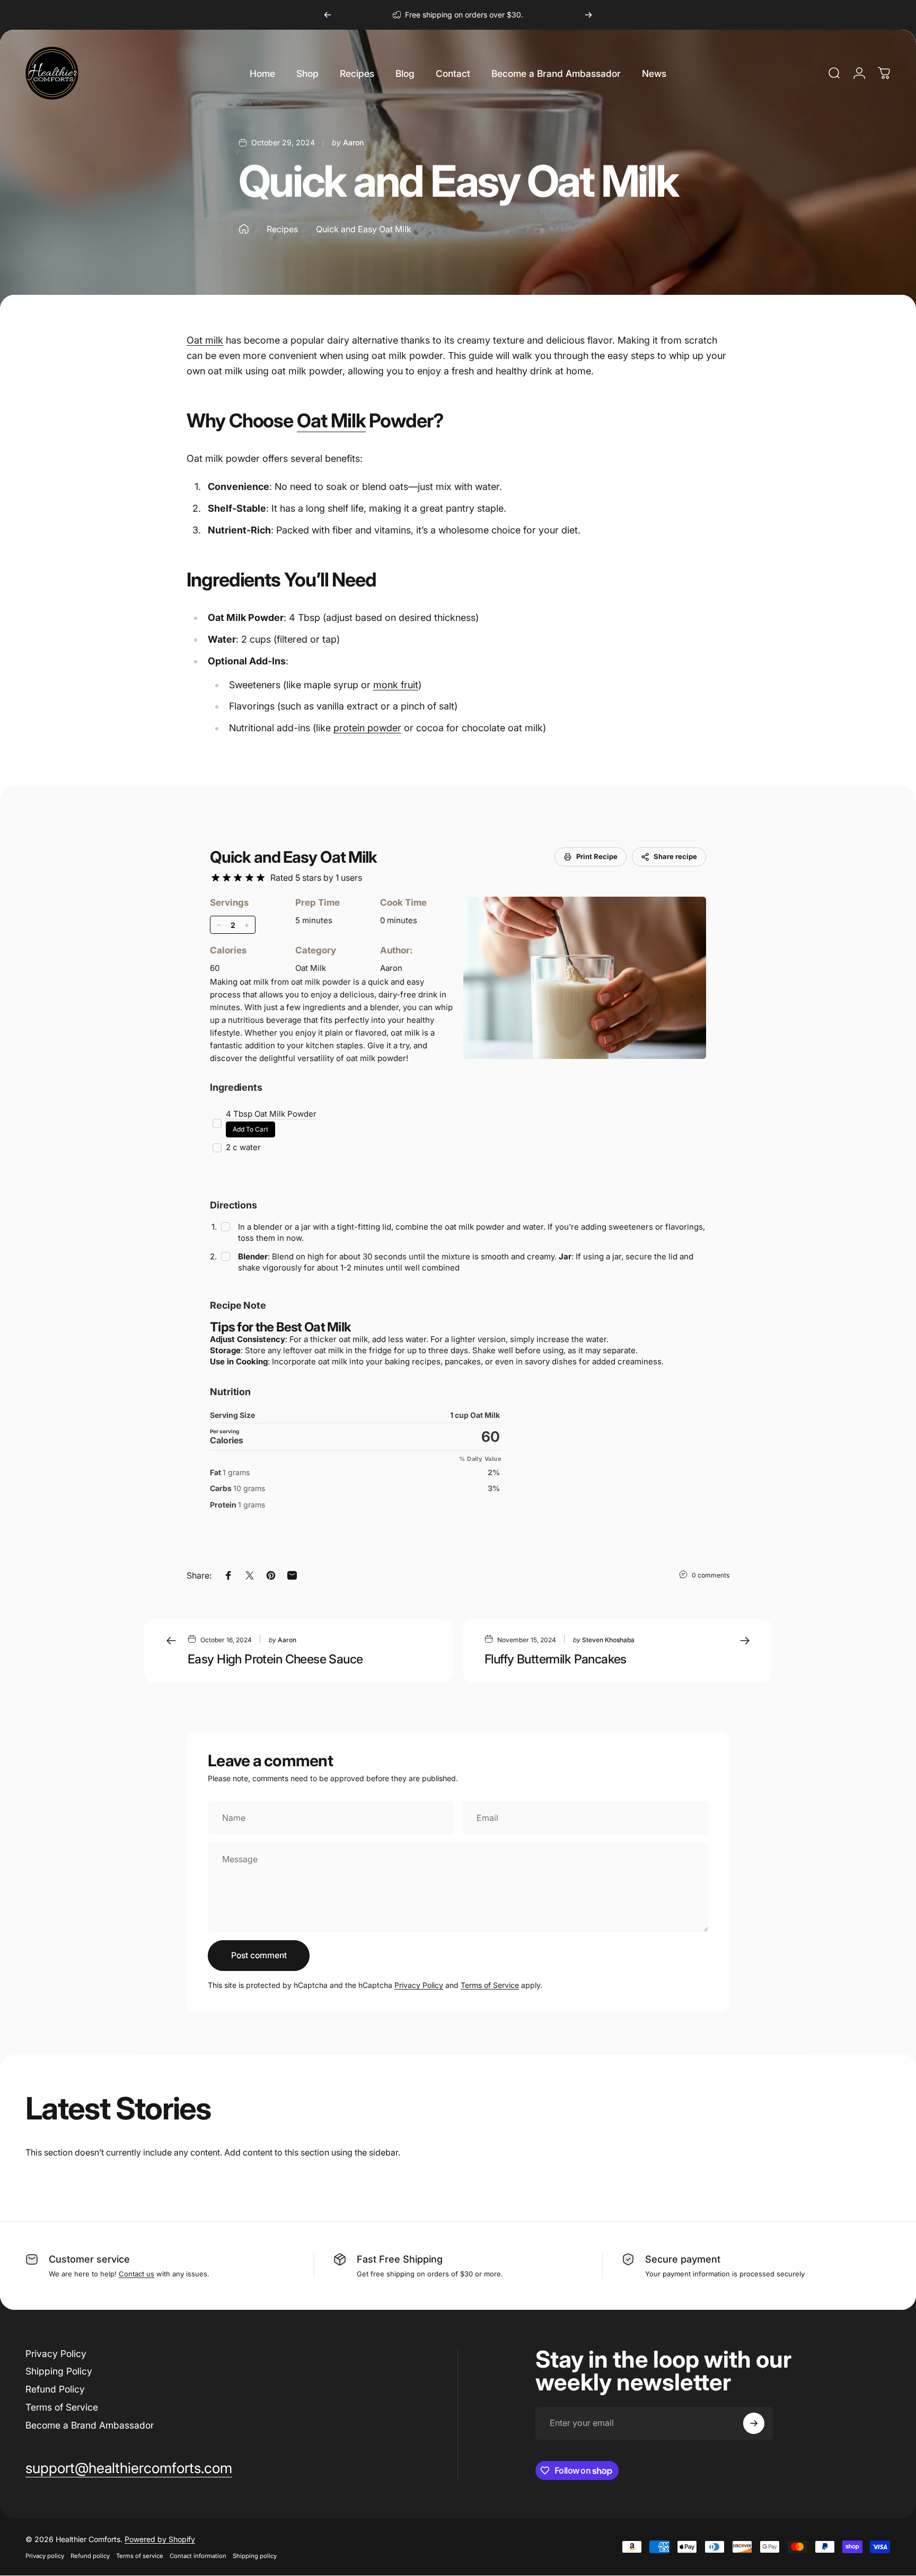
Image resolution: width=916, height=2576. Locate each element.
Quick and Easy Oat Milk (293, 857)
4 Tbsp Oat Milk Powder (271, 1114)
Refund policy (90, 2556)
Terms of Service (490, 1985)
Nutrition (230, 1392)
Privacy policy (45, 2556)
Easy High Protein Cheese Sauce (275, 1659)
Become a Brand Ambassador (90, 2425)
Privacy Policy (419, 1985)
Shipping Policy (59, 2371)
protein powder (367, 728)
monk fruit (396, 685)
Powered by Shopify (160, 2539)
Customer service (89, 2259)
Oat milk (205, 340)
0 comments (711, 1575)
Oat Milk (331, 420)
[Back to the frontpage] (244, 229)
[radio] (215, 878)
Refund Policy (55, 2389)
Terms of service (140, 2556)
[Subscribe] (754, 2423)
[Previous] (328, 15)
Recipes (282, 229)
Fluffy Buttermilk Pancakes (556, 1659)
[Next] (588, 15)
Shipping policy (255, 2556)
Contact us (136, 2274)
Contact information (198, 2556)
